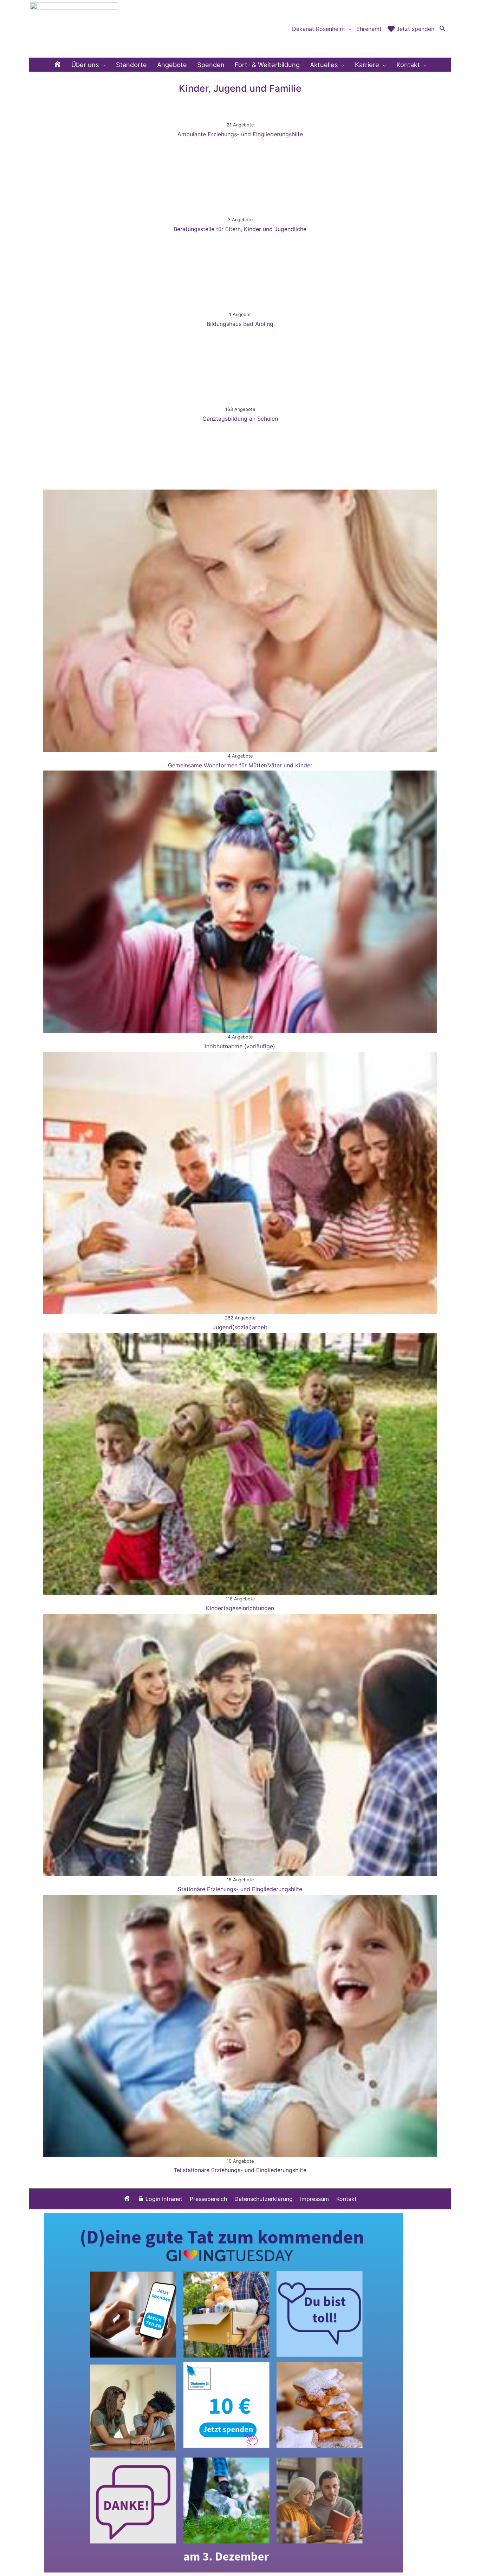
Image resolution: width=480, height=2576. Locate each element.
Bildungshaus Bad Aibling (240, 324)
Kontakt (346, 2199)
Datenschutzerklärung (264, 2199)
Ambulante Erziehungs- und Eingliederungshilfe (240, 134)
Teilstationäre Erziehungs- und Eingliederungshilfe (240, 2170)
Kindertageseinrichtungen (240, 1608)
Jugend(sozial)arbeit (240, 1327)
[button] (443, 29)
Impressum (314, 2199)
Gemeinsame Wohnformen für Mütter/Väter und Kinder (240, 765)
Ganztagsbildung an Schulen (240, 419)
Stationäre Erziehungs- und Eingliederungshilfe (240, 1889)
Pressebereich (208, 2199)
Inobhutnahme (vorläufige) (240, 1046)
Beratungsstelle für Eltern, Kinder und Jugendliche (240, 229)
